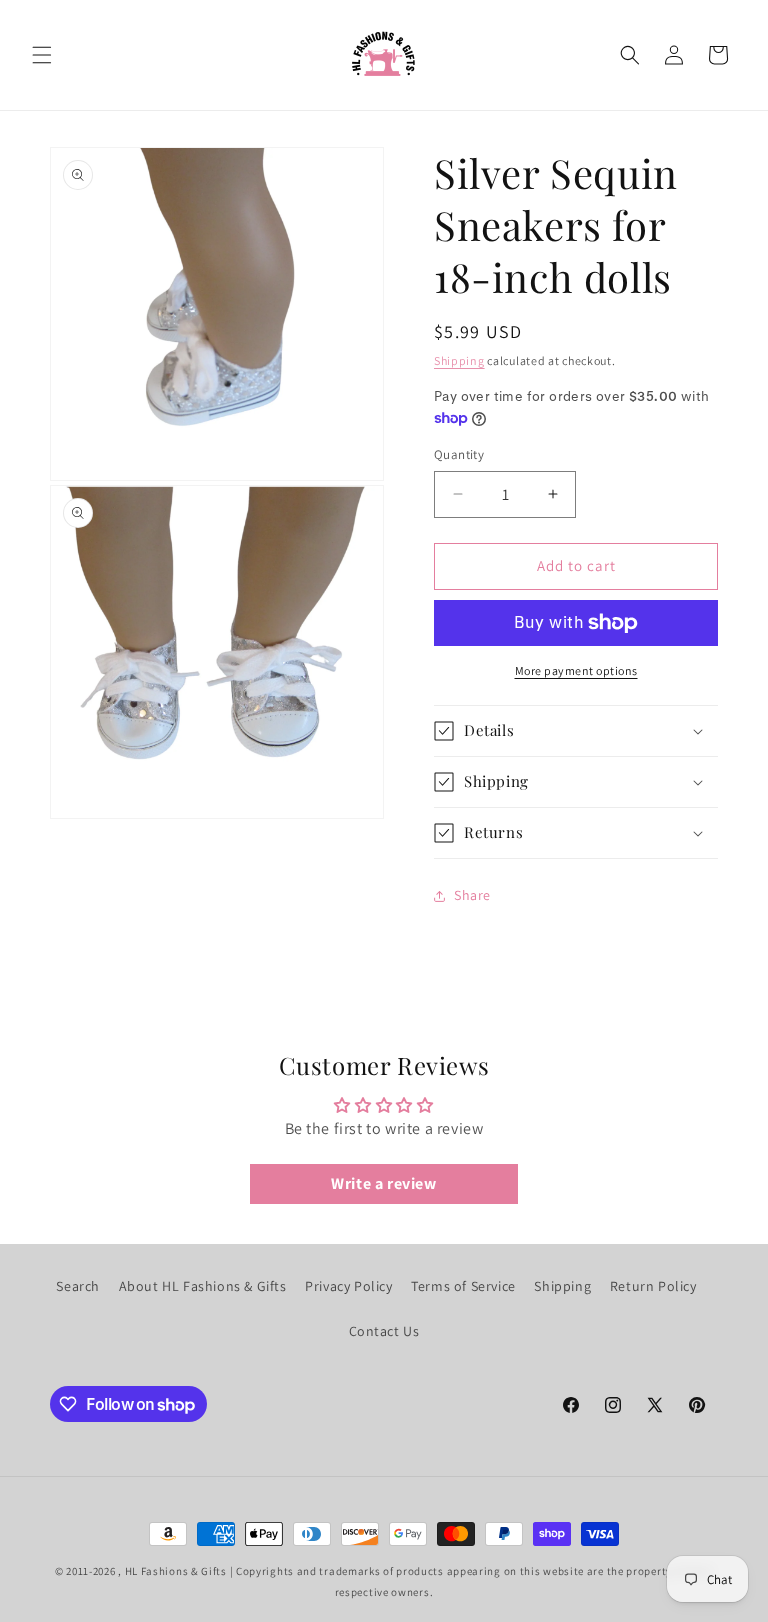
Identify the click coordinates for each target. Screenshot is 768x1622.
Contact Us (384, 1331)
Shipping (459, 360)
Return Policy (653, 1286)
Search (78, 1286)
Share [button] (472, 895)
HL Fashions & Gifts (176, 1571)
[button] (42, 55)
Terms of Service (463, 1286)
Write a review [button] (383, 1183)
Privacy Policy (348, 1286)
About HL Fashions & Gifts (203, 1286)
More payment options (576, 670)
